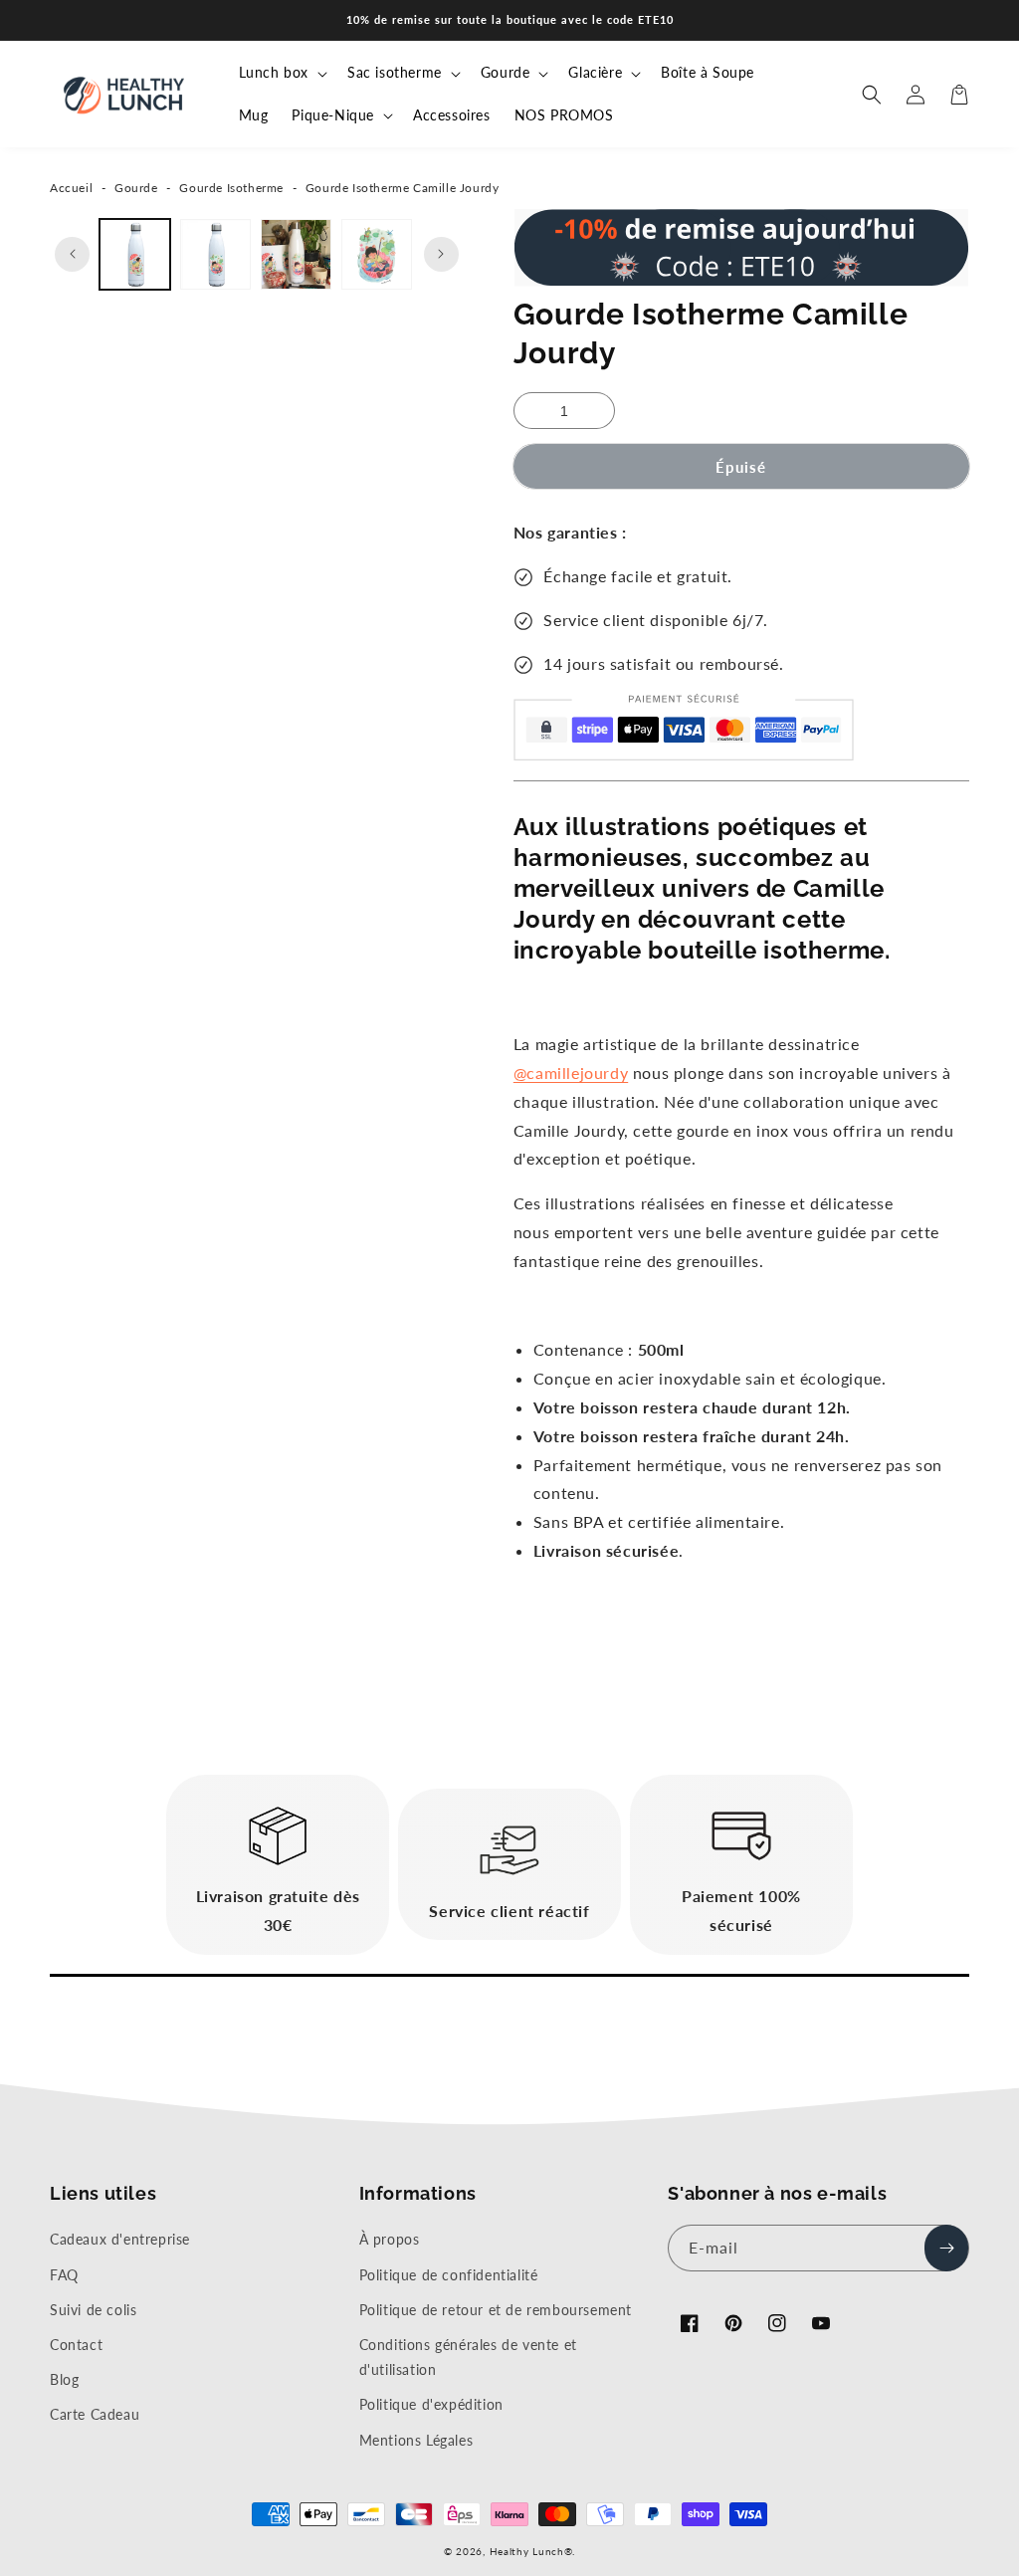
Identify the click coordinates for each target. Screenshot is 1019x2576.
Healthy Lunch (527, 2551)
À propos (390, 2239)
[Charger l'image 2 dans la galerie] (215, 254)
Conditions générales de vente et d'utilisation (468, 2357)
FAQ (64, 2275)
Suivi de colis (93, 2310)
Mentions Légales (416, 2440)
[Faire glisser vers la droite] (441, 254)
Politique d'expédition (431, 2404)
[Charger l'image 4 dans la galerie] (377, 254)
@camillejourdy (571, 1073)
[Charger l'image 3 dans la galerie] (296, 254)
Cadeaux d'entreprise (120, 2239)
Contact (76, 2345)
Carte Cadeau (95, 2414)
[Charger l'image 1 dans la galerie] (135, 254)
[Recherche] (872, 95)
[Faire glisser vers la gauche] (72, 254)
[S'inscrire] (946, 2248)
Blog (64, 2379)
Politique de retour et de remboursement (496, 2310)
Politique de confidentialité (449, 2275)
